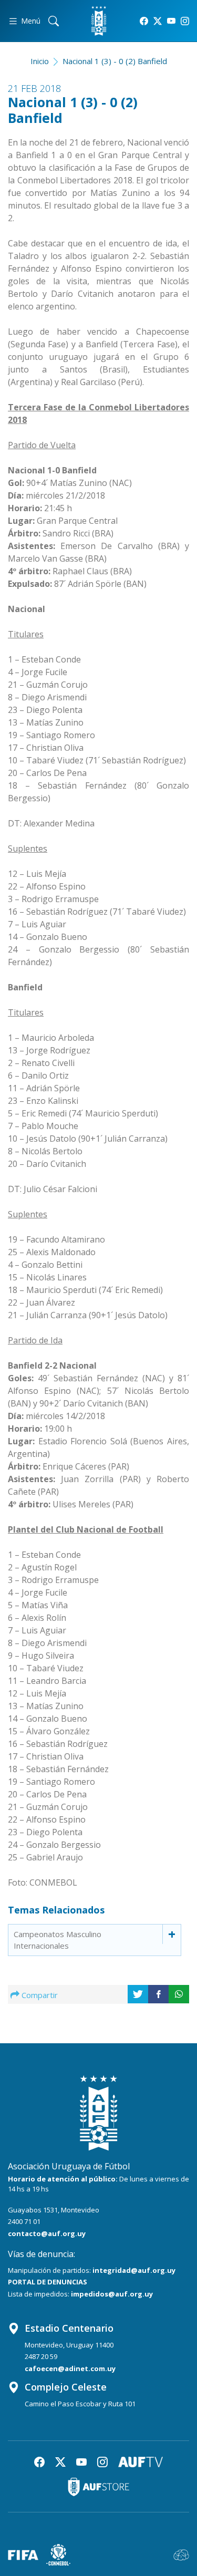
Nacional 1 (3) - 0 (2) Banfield (115, 61)
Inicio (40, 61)
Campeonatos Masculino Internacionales (58, 1940)
